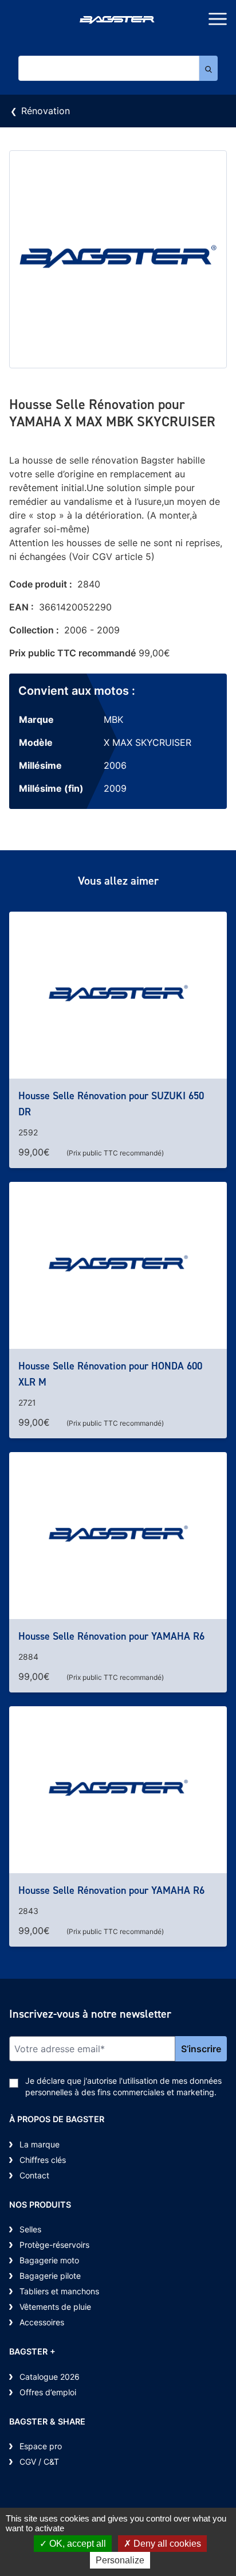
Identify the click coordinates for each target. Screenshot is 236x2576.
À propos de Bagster (57, 2119)
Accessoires (42, 2322)
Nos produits (40, 2205)
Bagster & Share (47, 2421)
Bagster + (32, 2351)
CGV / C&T (39, 2462)
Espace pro (41, 2446)
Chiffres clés (43, 2160)
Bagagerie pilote (50, 2276)
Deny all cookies (166, 2544)
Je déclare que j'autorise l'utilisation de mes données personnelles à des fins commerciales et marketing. (123, 2086)
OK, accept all (76, 2544)
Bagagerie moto (49, 2260)
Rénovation (46, 111)
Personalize (120, 2560)
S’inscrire (201, 2049)
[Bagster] (118, 21)
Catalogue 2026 (50, 2377)
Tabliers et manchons (59, 2291)
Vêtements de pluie (55, 2307)
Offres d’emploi (48, 2392)
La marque (40, 2144)
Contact (34, 2175)
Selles (30, 2229)
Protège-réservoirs (54, 2245)
